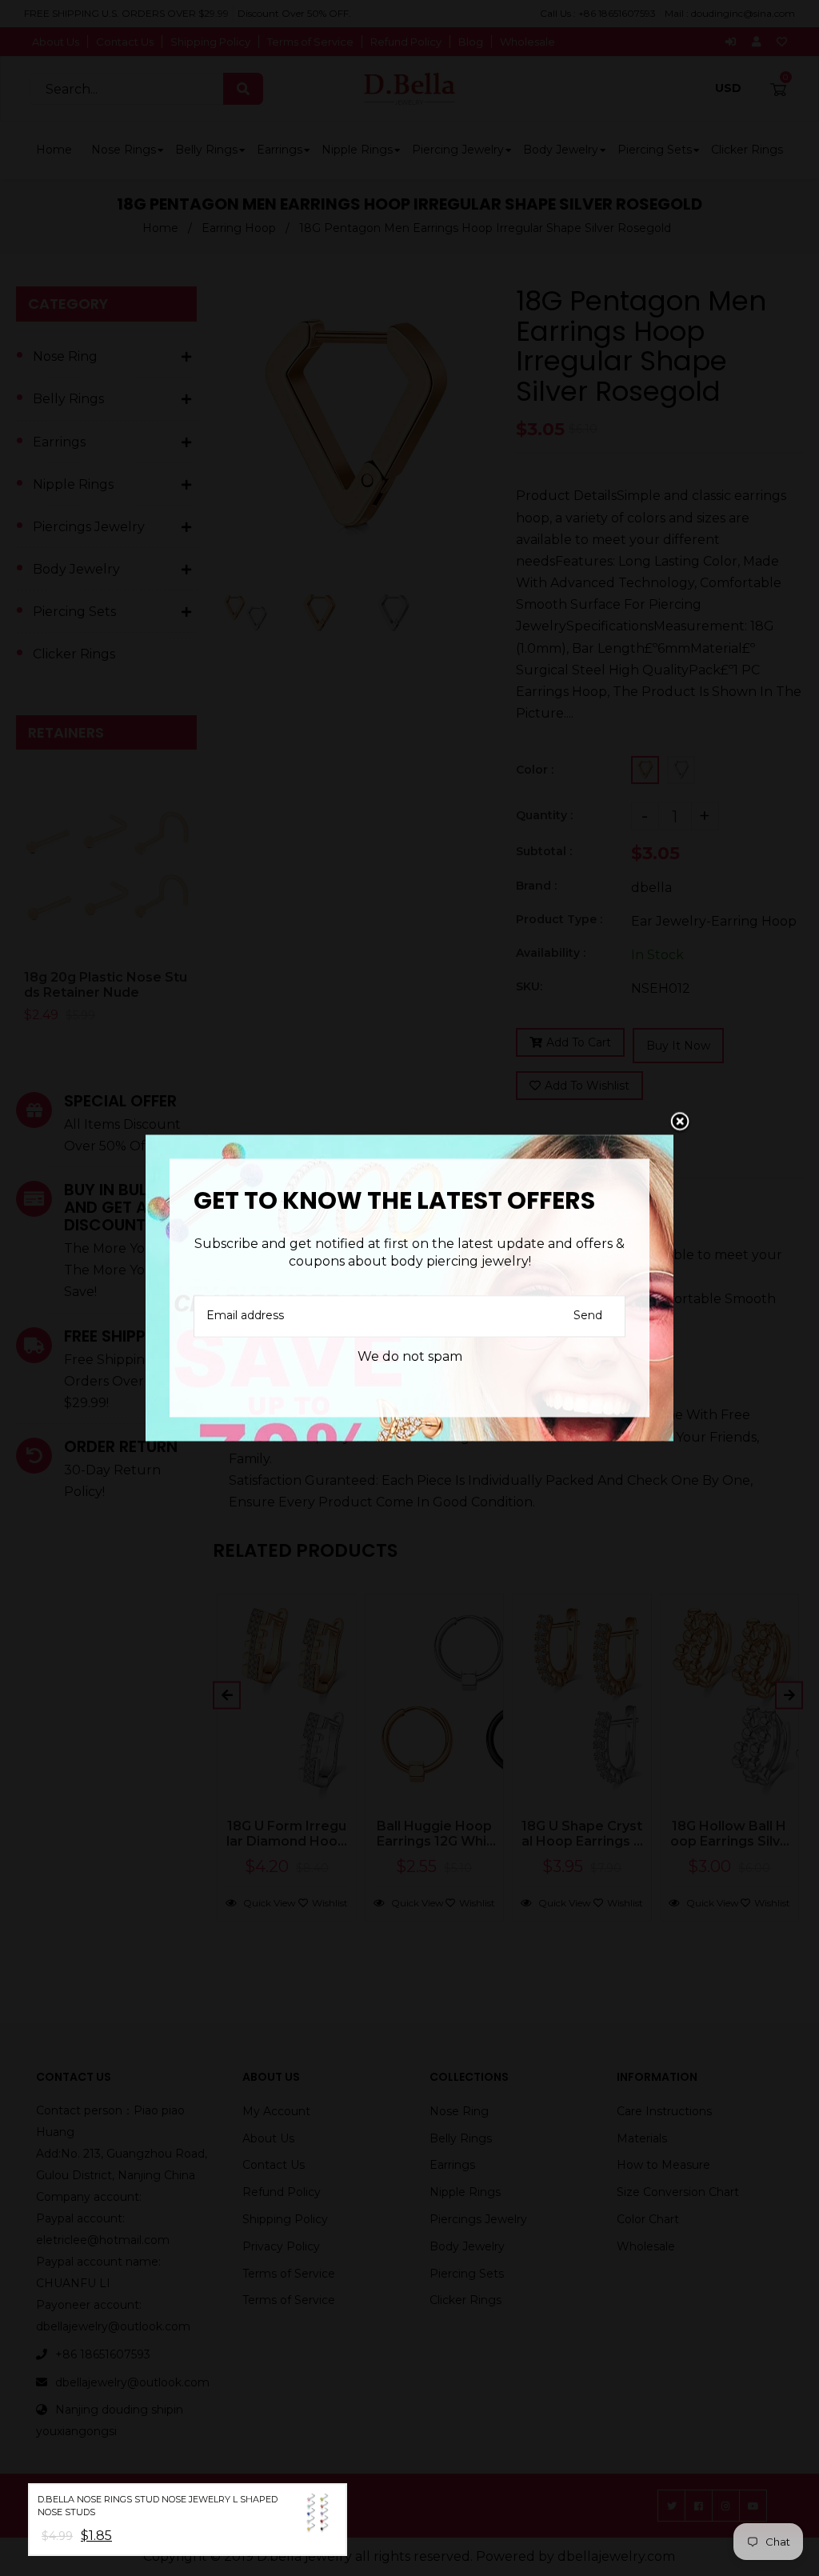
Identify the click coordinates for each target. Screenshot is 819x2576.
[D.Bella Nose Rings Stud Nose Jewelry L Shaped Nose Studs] (318, 2516)
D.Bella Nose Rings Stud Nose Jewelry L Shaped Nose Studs (158, 2506)
